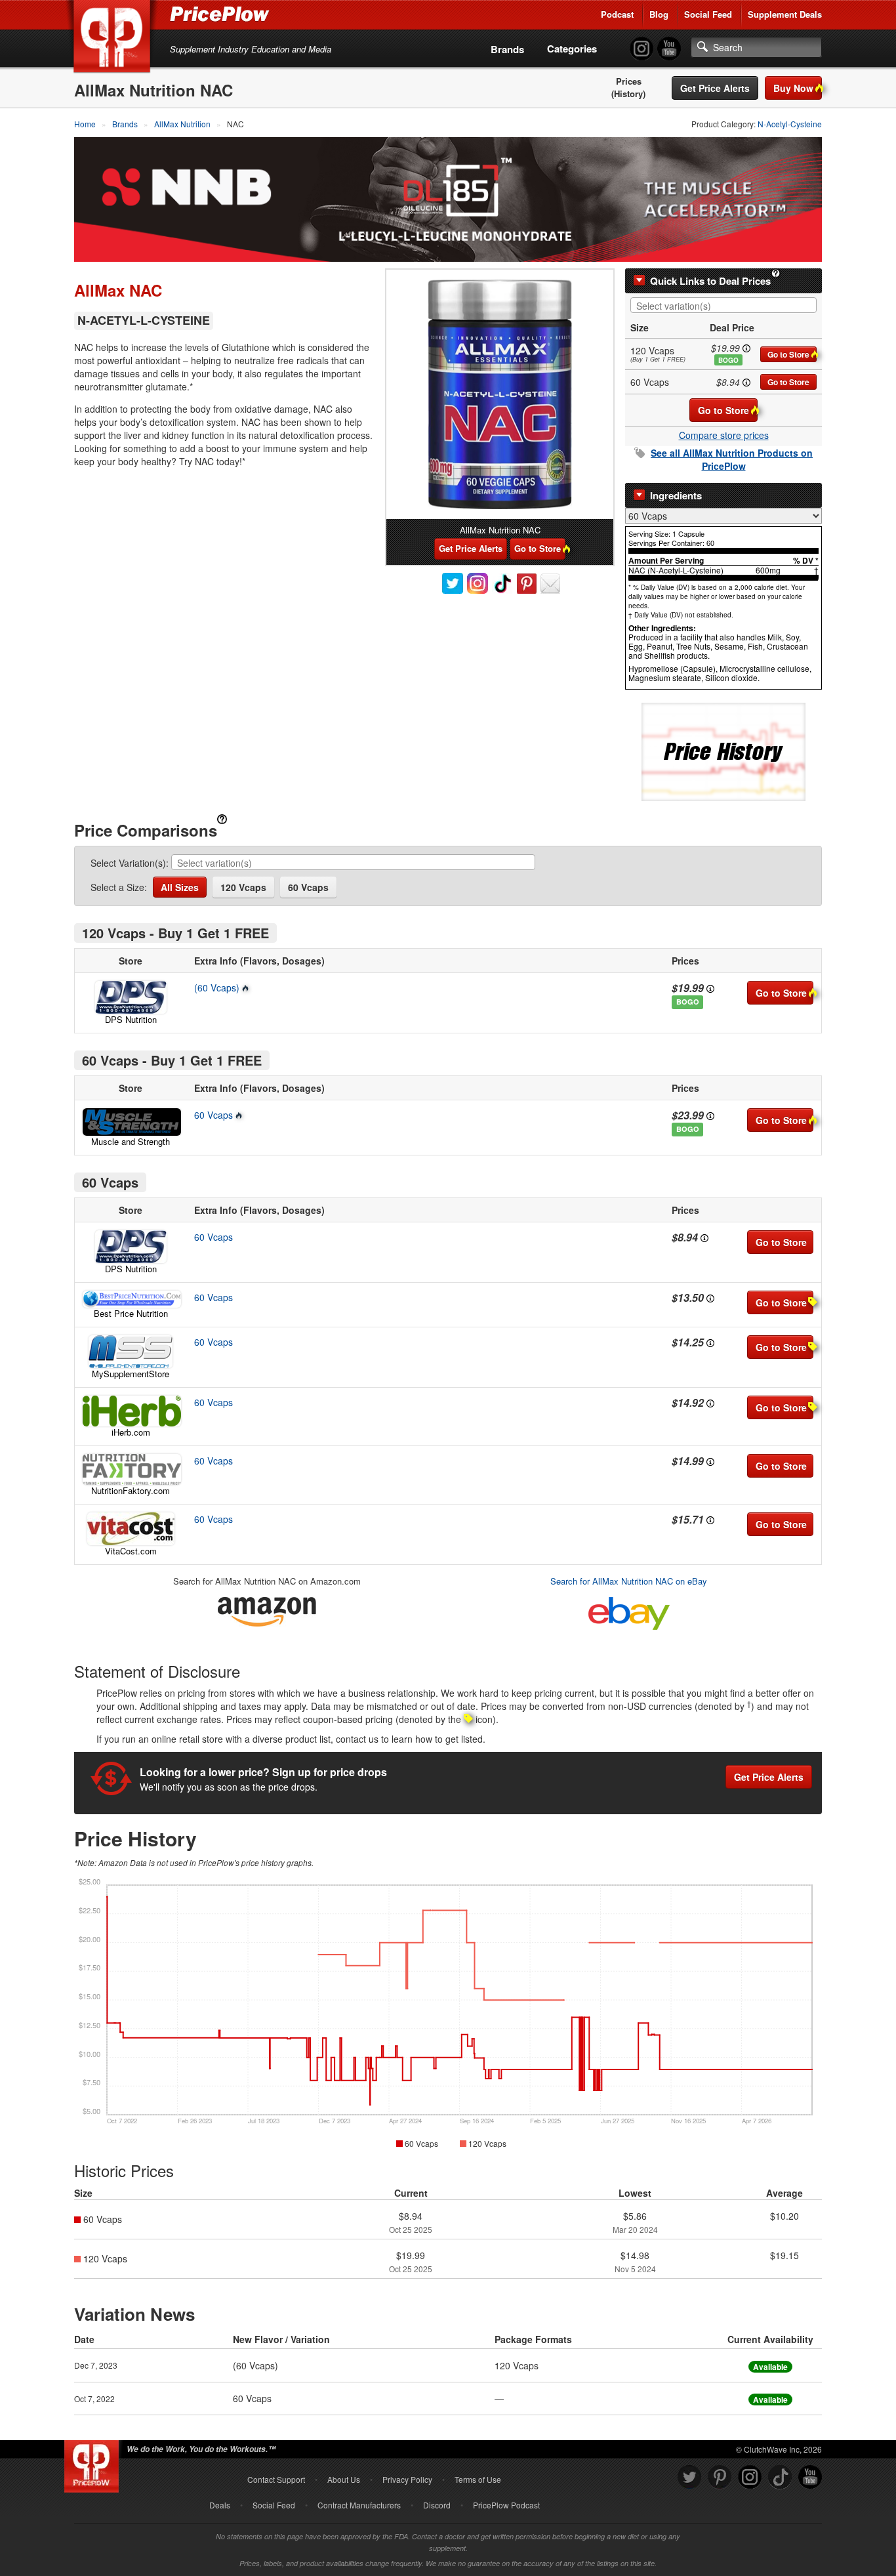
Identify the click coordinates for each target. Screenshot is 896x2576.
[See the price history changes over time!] (723, 750)
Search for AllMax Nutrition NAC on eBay (629, 1581)
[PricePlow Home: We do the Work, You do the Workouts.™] (114, 39)
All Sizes (180, 887)
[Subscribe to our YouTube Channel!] (669, 49)
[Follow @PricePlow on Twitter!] (689, 2477)
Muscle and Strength (131, 1141)
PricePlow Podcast (506, 2505)
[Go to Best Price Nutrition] (131, 1299)
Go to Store (788, 354)
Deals (220, 2505)
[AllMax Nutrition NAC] (500, 394)
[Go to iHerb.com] (131, 1411)
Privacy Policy (407, 2479)
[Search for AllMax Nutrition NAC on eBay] (629, 1610)
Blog (659, 14)
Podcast (617, 14)
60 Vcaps (308, 887)
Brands (507, 49)
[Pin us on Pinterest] (720, 2477)
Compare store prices (724, 435)
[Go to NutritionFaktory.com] (131, 1469)
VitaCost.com (131, 1551)
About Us (344, 2479)
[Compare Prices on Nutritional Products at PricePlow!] (94, 2463)
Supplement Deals (785, 14)
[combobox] (723, 305)
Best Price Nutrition (131, 1313)
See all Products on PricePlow (732, 459)
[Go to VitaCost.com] (131, 1529)
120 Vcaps (243, 887)
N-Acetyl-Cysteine (790, 124)
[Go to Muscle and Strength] (131, 1122)
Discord (437, 2505)
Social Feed (708, 14)
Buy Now (793, 88)
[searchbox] (727, 306)
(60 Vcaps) (217, 987)
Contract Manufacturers (359, 2505)
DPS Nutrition (131, 1019)
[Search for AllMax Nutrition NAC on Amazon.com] (267, 1609)
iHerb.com (131, 1432)
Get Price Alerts (715, 88)
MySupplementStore (131, 1374)
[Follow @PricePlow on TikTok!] (780, 2477)
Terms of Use (478, 2479)
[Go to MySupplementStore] (131, 1352)
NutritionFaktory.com (131, 1490)
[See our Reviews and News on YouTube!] (810, 2477)
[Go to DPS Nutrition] (131, 997)
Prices (629, 81)
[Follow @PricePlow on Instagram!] (641, 49)
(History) (628, 94)
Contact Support (276, 2479)
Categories (572, 49)
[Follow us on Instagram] (750, 2477)
